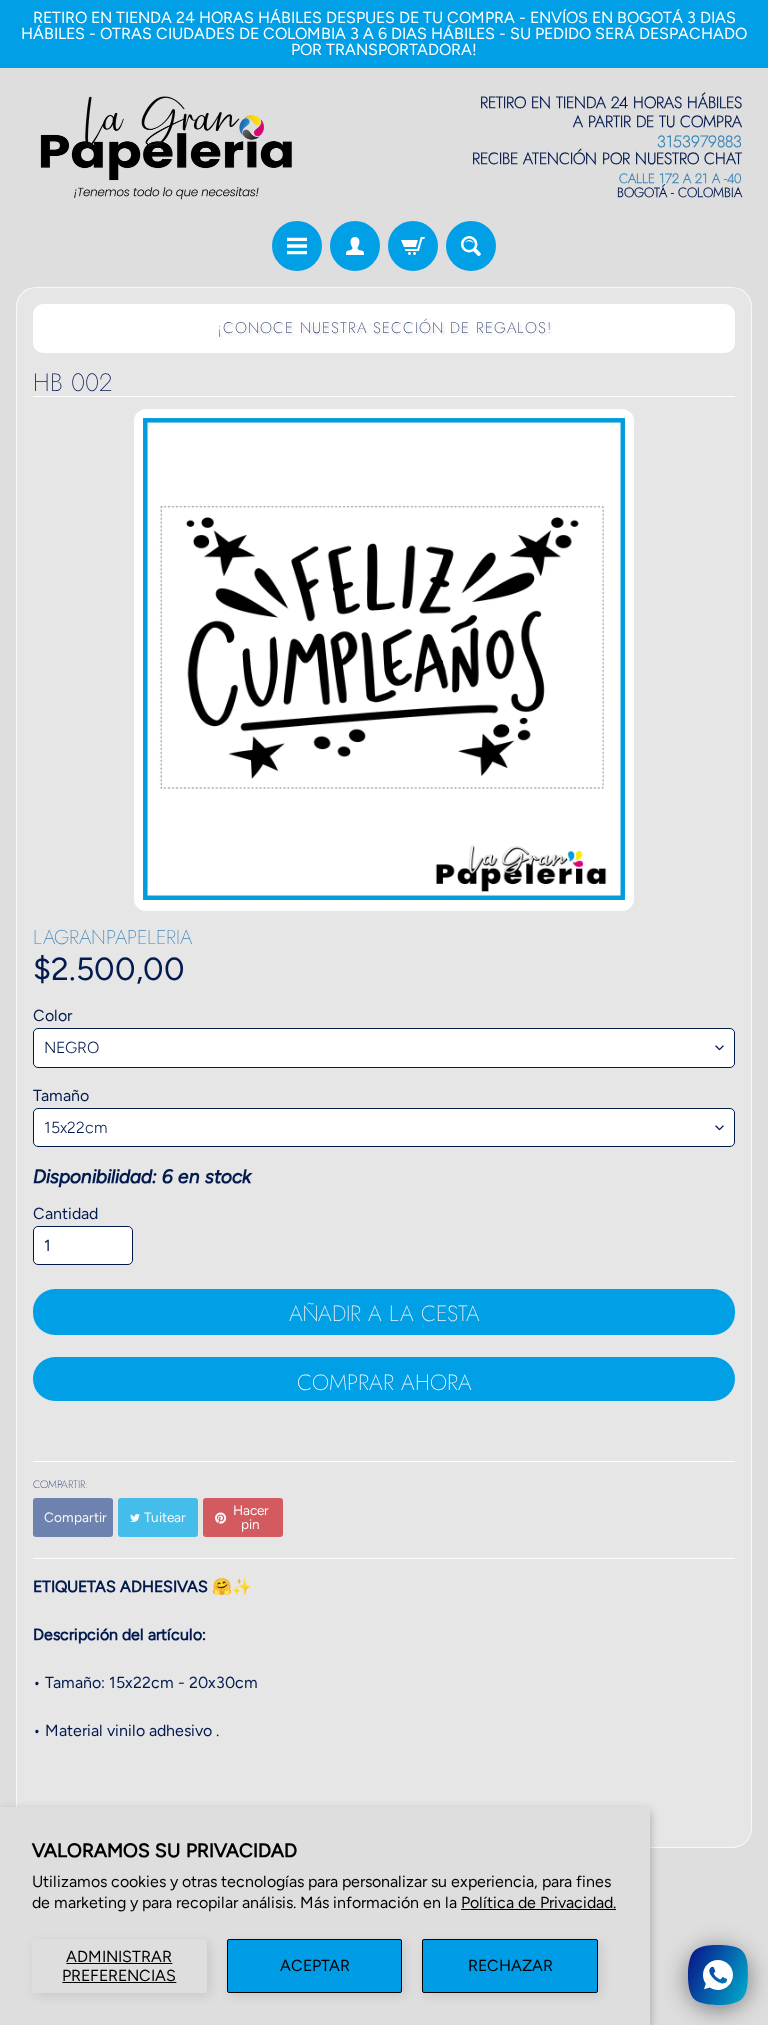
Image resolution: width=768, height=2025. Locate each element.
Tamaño (61, 1095)
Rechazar (510, 1965)
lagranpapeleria (112, 937)
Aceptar (315, 1965)
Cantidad (65, 1213)
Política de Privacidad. (538, 1902)
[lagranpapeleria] (166, 147)
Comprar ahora (384, 1382)
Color (52, 1015)
